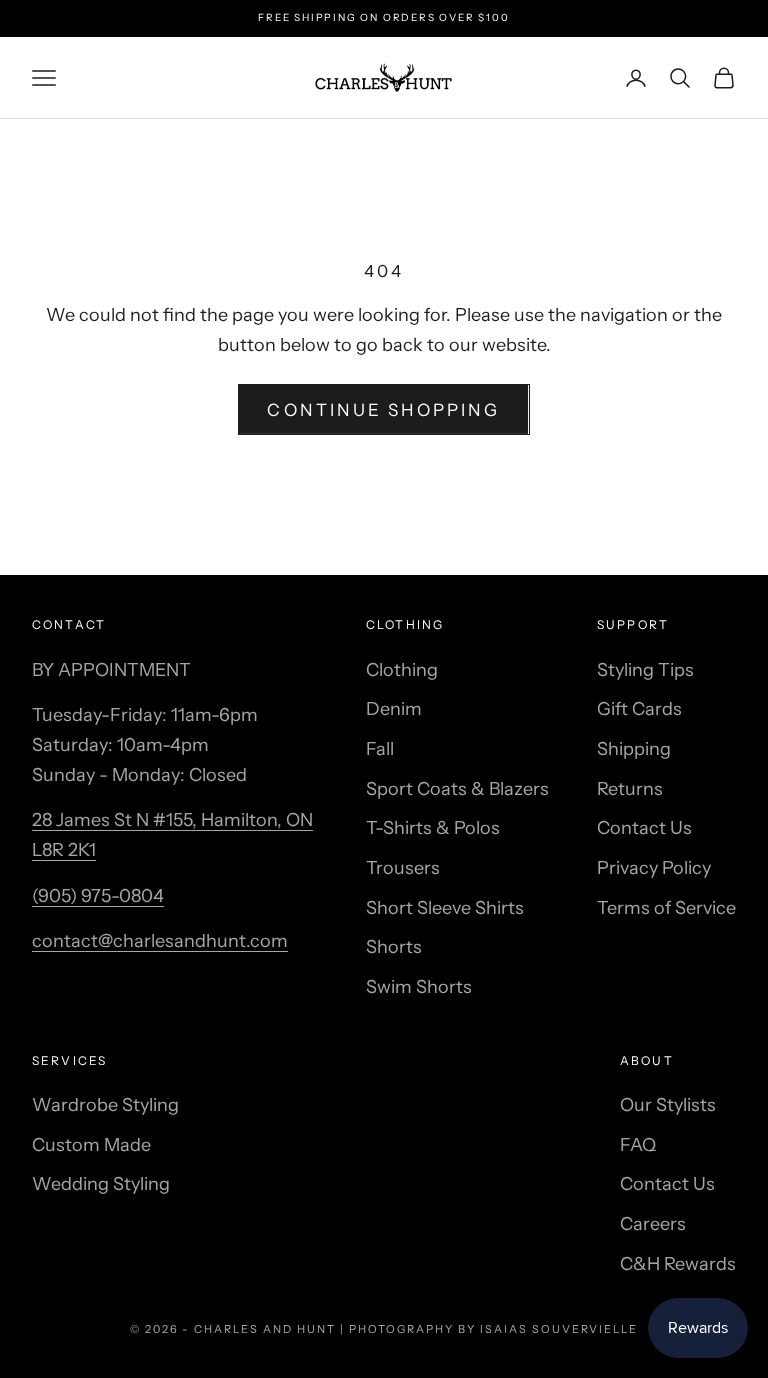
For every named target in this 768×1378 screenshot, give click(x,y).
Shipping (634, 749)
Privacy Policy (654, 868)
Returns (630, 789)
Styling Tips (645, 670)
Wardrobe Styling (105, 1105)
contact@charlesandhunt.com (160, 941)
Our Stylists (668, 1105)
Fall (380, 749)
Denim (394, 709)
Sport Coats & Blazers (457, 789)
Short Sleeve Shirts (445, 908)
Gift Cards (639, 709)
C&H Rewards (678, 1264)
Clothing (402, 670)
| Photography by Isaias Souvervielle (489, 1329)
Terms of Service (666, 908)
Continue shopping (383, 410)
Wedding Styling (101, 1184)
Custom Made (91, 1145)
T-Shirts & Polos (433, 828)
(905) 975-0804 (98, 896)
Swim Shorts (419, 987)
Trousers (403, 868)
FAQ (638, 1145)
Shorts (394, 947)
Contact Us (644, 828)
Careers (653, 1224)
